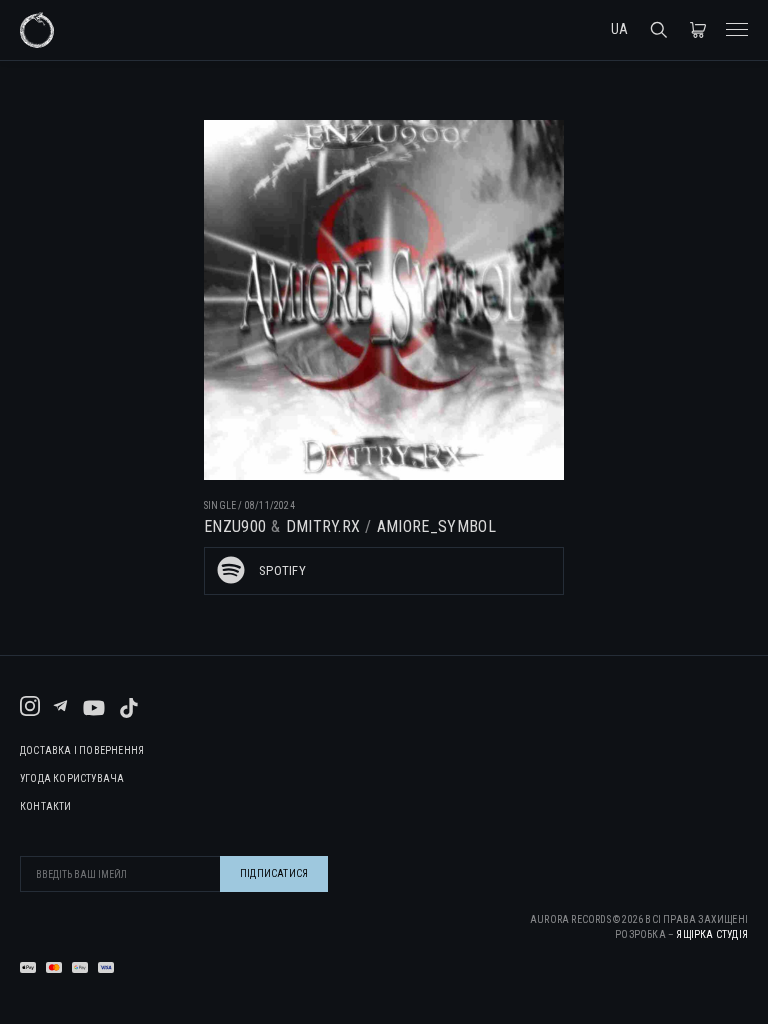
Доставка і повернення (82, 751)
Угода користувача (72, 779)
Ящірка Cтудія (712, 934)
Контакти (46, 807)
